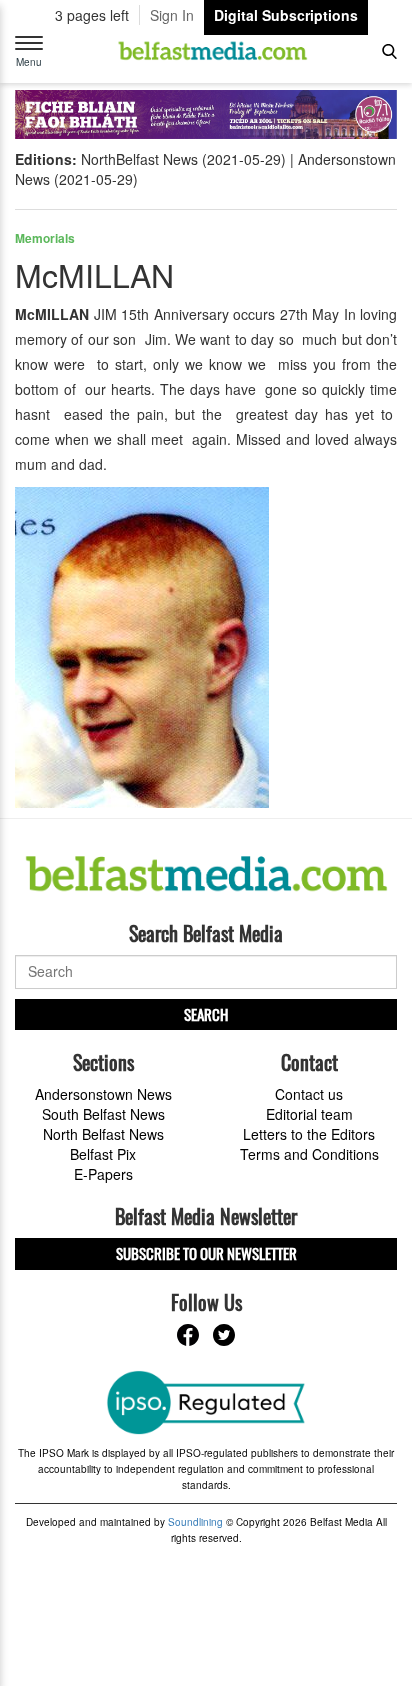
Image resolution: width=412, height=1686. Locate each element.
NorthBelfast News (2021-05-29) (183, 159)
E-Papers (103, 1174)
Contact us (309, 1094)
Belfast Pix (103, 1154)
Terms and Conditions (309, 1154)
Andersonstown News (103, 1094)
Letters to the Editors (309, 1134)
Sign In (172, 15)
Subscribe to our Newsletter (206, 1253)
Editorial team (309, 1114)
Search (206, 1014)
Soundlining (195, 1522)
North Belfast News (103, 1134)
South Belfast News (103, 1114)
